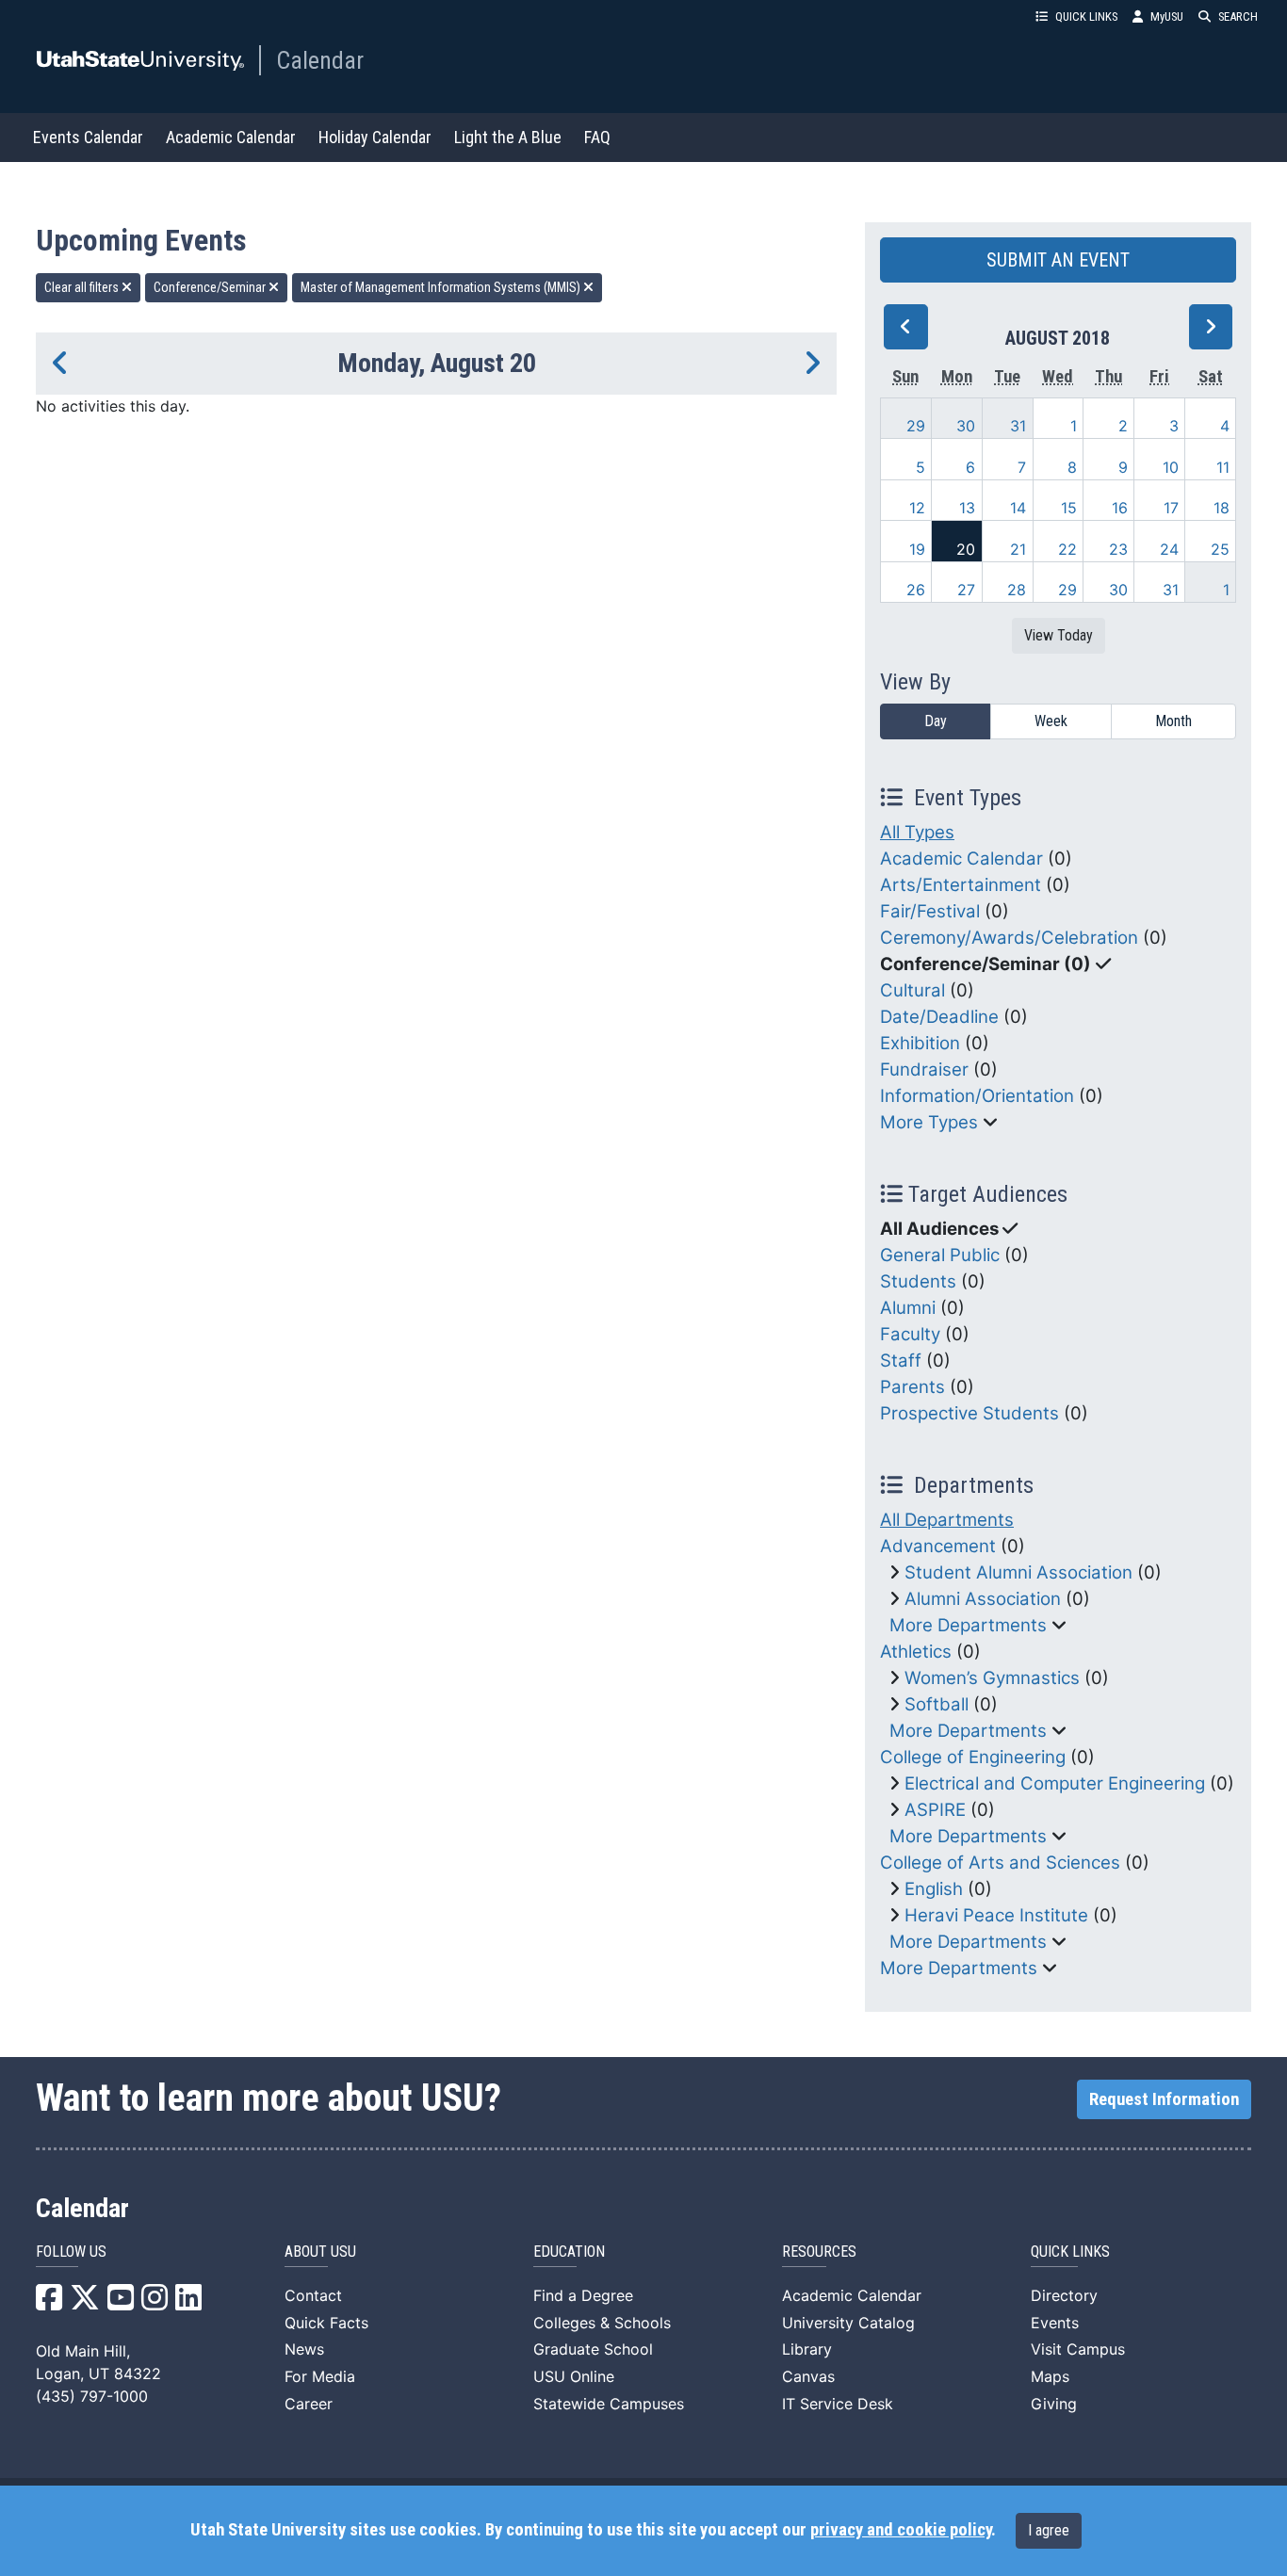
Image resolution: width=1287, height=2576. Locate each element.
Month (1173, 721)
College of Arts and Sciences (1000, 1863)
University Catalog (848, 2323)
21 (1018, 549)
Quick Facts (326, 2323)
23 (1118, 549)
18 (1222, 508)
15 (1069, 508)
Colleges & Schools (602, 2323)
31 (1018, 426)
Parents (912, 1387)
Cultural (912, 990)
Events (1055, 2323)
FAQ (597, 137)
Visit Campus (1078, 2349)
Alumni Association (983, 1599)
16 (1120, 508)
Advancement (938, 1546)
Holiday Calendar (375, 137)
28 (1017, 590)
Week (1051, 721)
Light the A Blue (508, 137)
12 (917, 508)
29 (916, 426)
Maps (1050, 2376)
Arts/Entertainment (961, 885)
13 (967, 508)
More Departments (968, 1625)
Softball (937, 1704)
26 (916, 590)
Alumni (908, 1308)
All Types (917, 832)
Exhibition (920, 1043)
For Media (320, 2376)
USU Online (574, 2376)
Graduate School (593, 2349)
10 (1171, 467)
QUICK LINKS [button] (1086, 16)
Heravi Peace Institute (996, 1915)
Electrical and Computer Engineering (1055, 1783)
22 (1067, 549)
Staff (901, 1361)
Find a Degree (583, 2295)
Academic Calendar (231, 137)
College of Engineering (973, 1757)
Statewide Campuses (609, 2404)
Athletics (916, 1652)
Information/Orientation (977, 1096)
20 (966, 549)
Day (936, 721)
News (304, 2349)
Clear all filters (83, 287)
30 (966, 426)
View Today (1059, 635)
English (934, 1889)
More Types (929, 1122)
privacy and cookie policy (901, 2530)
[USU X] (85, 2303)
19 (917, 549)
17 (1171, 508)
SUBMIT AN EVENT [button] (1058, 260)
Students (918, 1281)
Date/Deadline (939, 1017)
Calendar (320, 60)
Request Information (1164, 2099)
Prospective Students (969, 1413)
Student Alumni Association (1018, 1572)
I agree (1049, 2530)
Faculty (910, 1334)
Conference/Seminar (211, 287)
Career (309, 2404)
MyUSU (1167, 16)
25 (1220, 549)
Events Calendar (88, 137)
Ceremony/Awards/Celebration (1009, 938)
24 (1169, 549)
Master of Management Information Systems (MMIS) (442, 287)
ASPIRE (935, 1810)
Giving (1054, 2404)
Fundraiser (924, 1069)
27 (966, 590)
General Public (940, 1255)
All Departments (947, 1520)
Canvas (808, 2376)
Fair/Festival (930, 911)
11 (1223, 467)
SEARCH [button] (1238, 16)
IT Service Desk (838, 2404)
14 (1018, 508)
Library (807, 2349)
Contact (313, 2295)
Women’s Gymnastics (992, 1678)
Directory (1064, 2295)
